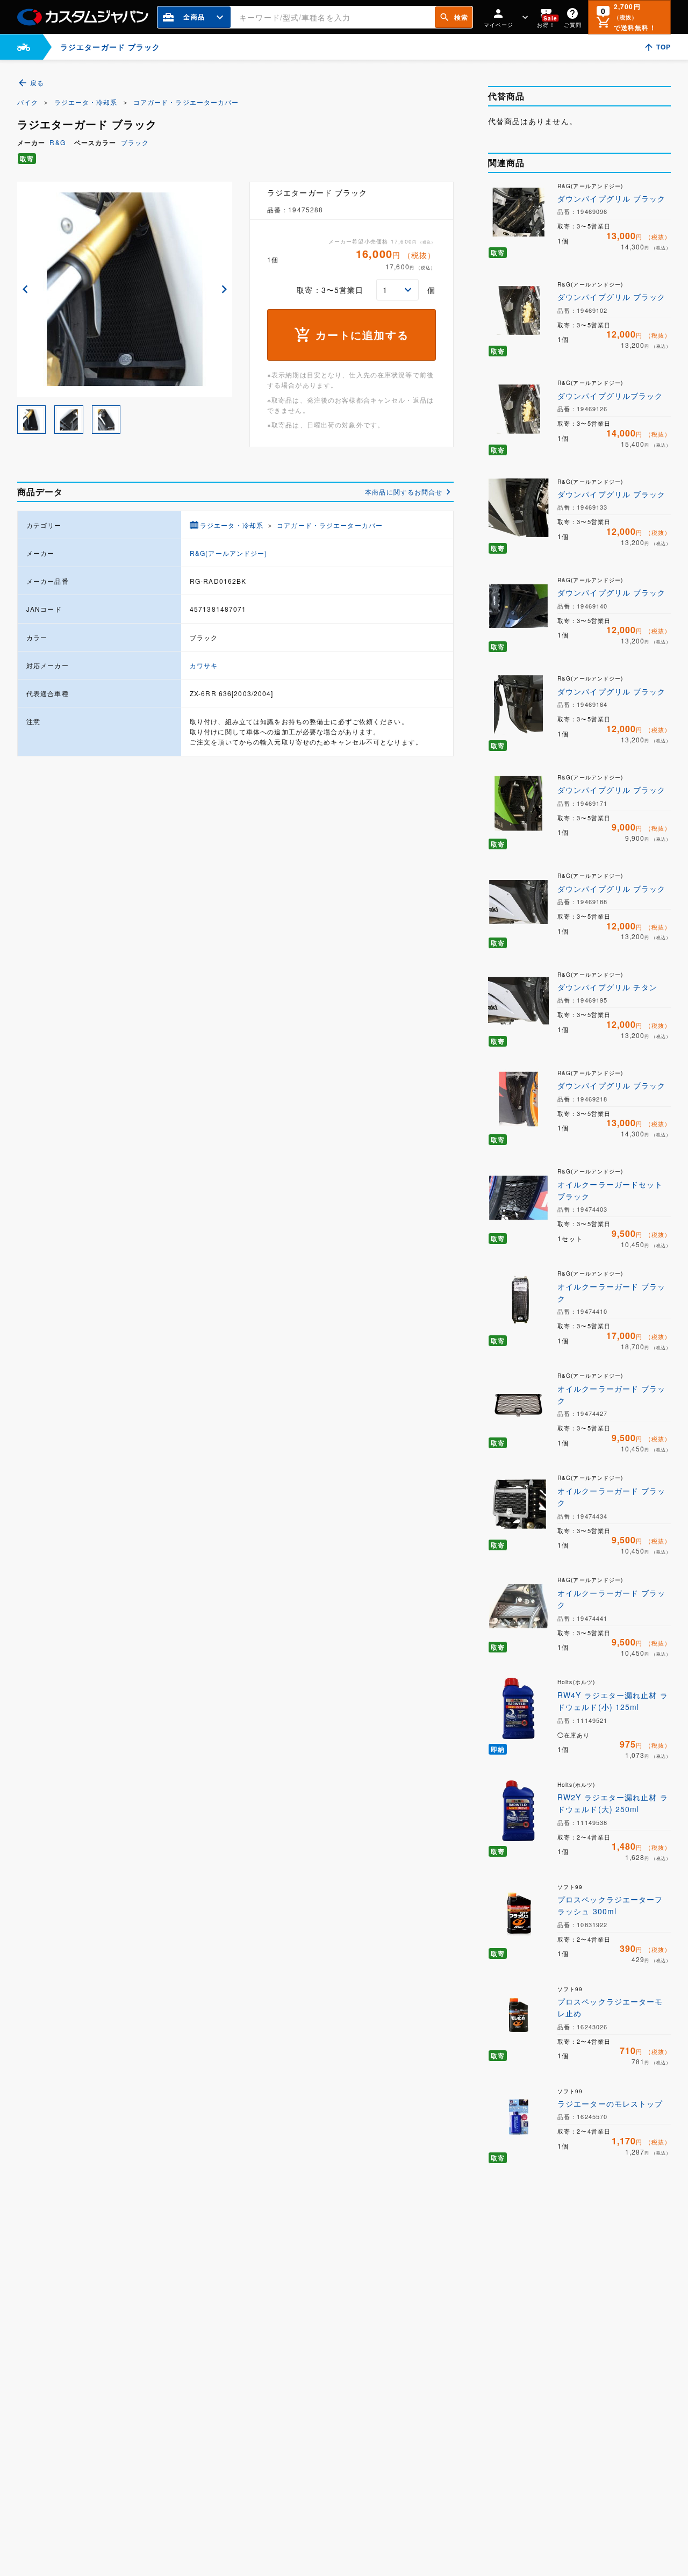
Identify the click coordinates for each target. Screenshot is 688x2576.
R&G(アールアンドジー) (229, 553)
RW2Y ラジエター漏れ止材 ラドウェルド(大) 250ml (613, 1803)
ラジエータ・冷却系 (86, 102)
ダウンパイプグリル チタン (608, 987)
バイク (28, 102)
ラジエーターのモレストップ (610, 2103)
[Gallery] (125, 289)
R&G (57, 142)
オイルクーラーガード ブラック (612, 1292)
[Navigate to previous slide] (25, 289)
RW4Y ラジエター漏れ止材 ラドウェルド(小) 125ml (613, 1701)
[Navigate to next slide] (224, 289)
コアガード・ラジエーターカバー (186, 102)
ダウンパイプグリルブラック (610, 396)
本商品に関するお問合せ (404, 492)
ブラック (135, 142)
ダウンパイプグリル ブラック (612, 198)
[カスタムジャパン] (83, 17)
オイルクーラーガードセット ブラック (610, 1190)
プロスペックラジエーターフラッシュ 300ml (610, 1905)
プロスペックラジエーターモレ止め (610, 2007)
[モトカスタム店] (24, 47)
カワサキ (204, 665)
